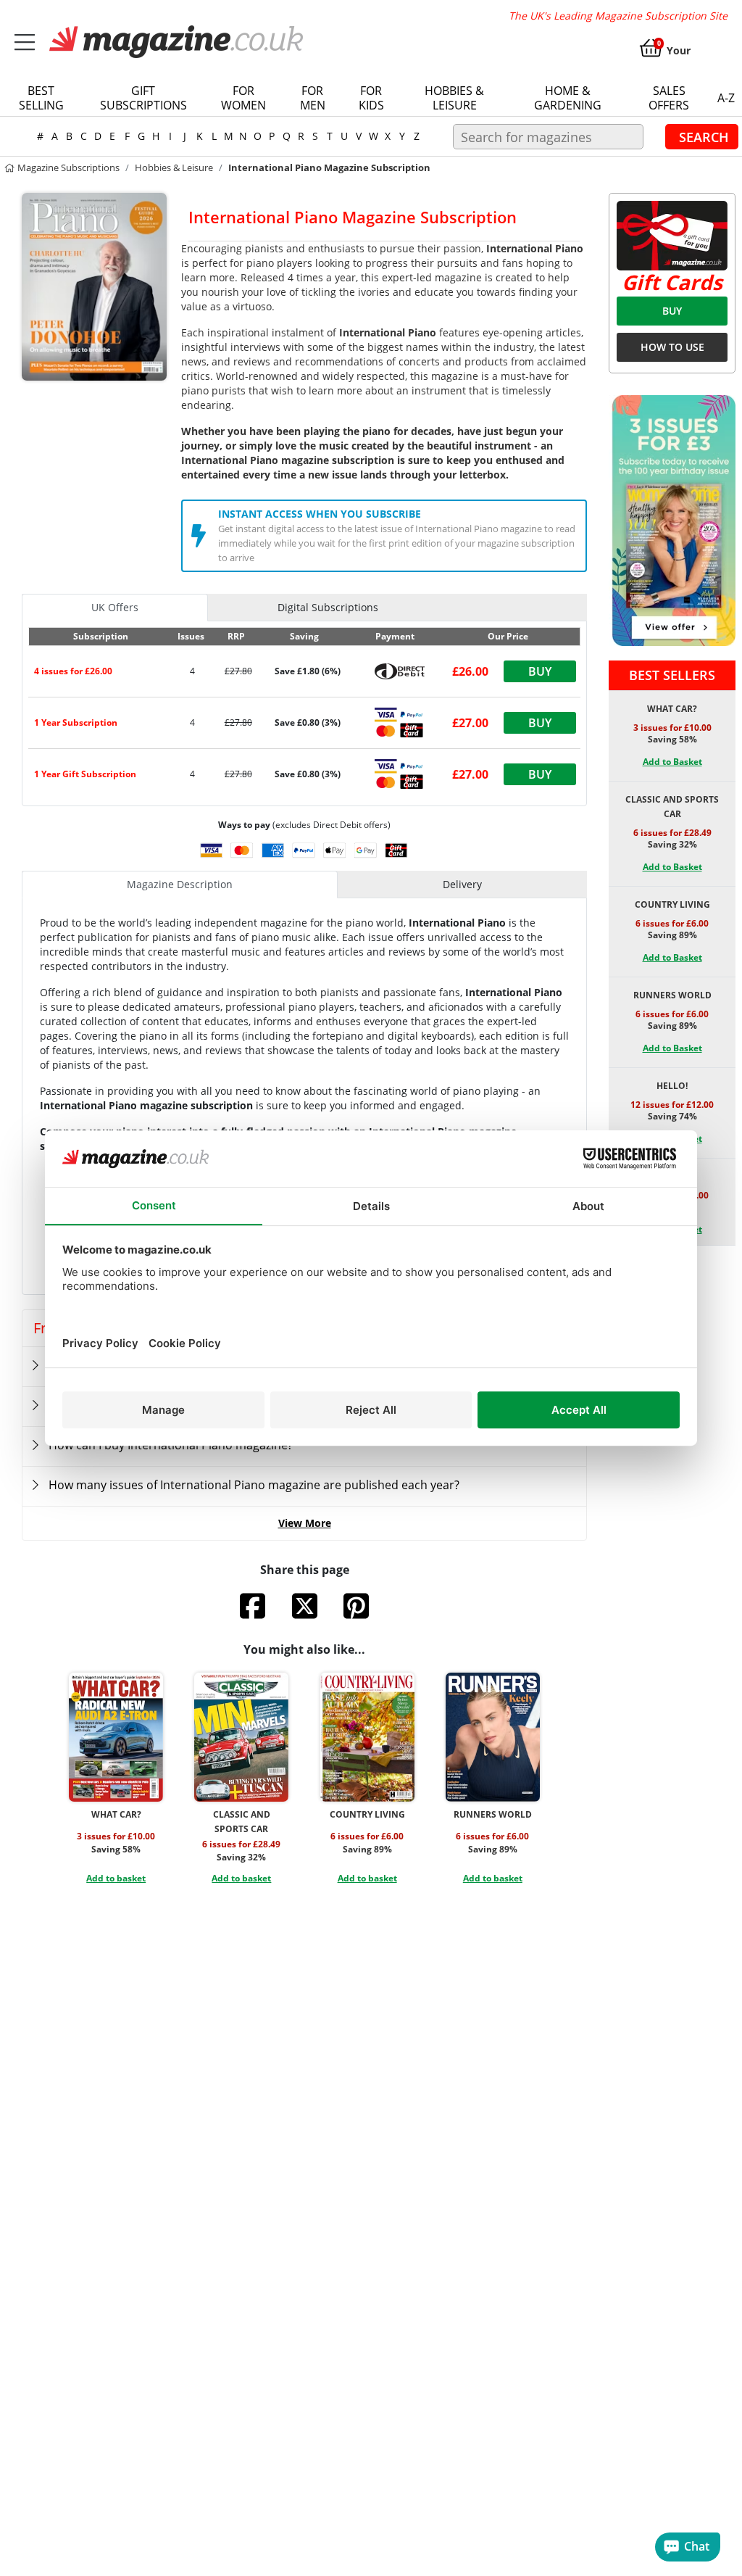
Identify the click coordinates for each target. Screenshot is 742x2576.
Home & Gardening (568, 98)
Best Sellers (672, 675)
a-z (726, 98)
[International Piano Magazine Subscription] (94, 286)
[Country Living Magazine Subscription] (367, 1737)
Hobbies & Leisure (454, 98)
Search (704, 136)
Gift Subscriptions (143, 98)
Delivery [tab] (462, 884)
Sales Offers (669, 98)
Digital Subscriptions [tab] (328, 607)
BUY (672, 311)
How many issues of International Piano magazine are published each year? (254, 1485)
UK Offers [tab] (115, 607)
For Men (313, 98)
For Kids (371, 98)
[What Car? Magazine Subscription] (116, 1737)
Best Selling (41, 98)
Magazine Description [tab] (180, 884)
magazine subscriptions (67, 167)
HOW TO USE (672, 347)
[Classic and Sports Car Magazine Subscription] (241, 1737)
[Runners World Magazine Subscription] (493, 1737)
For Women (243, 98)
